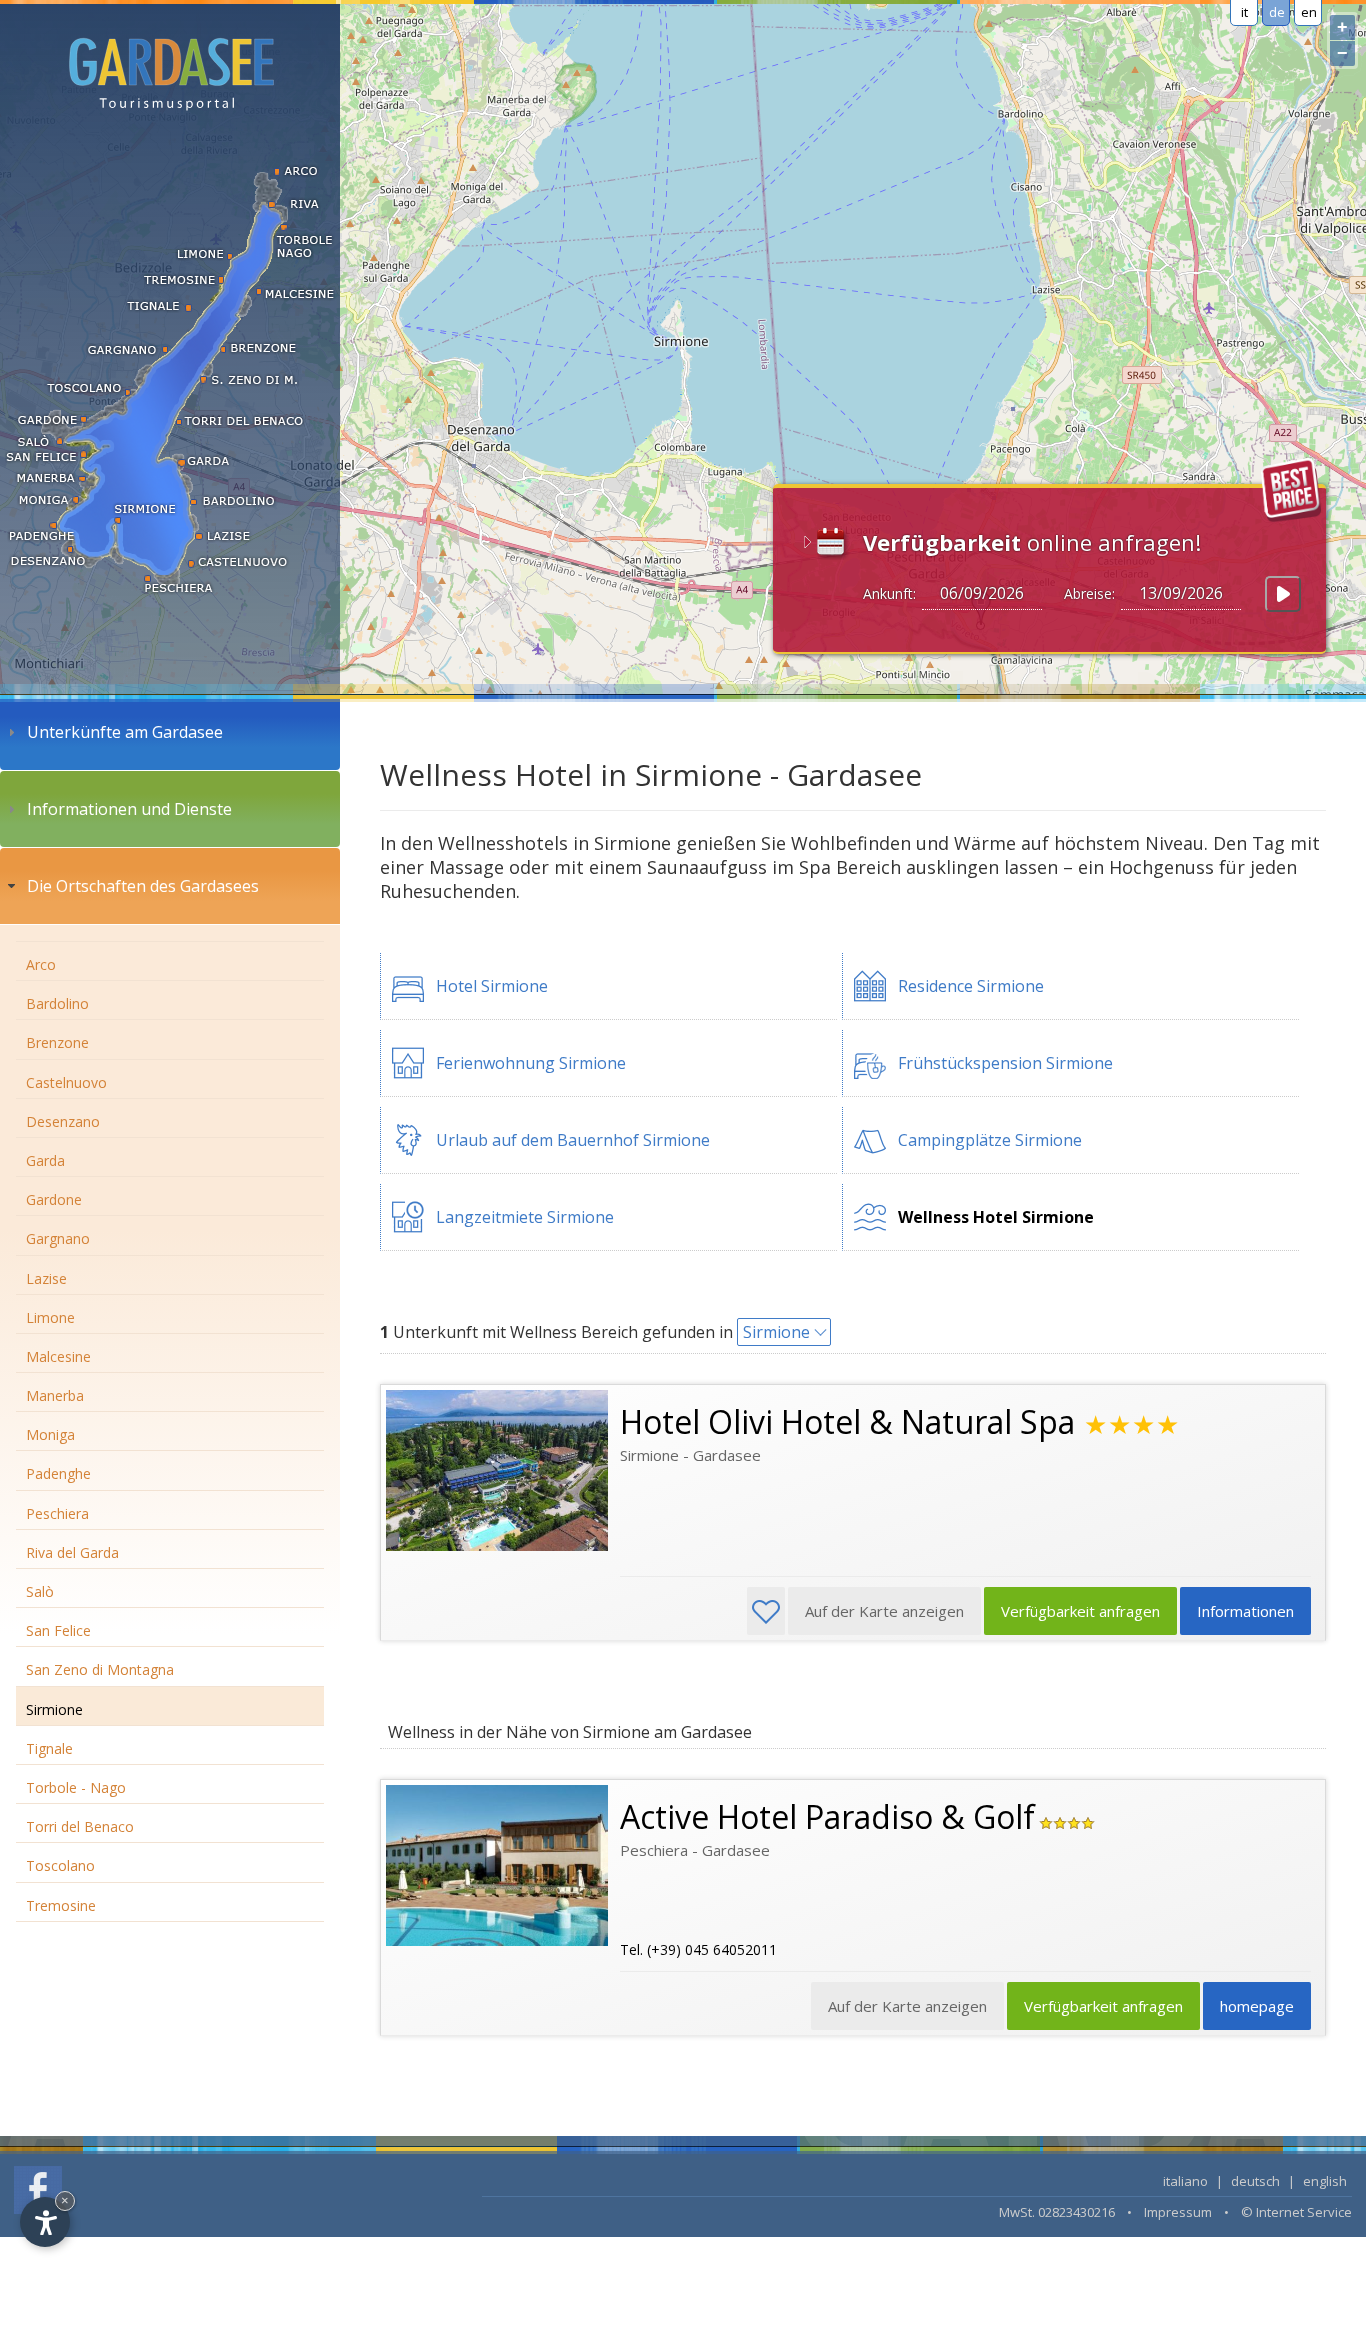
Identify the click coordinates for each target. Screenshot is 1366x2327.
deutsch (1255, 2181)
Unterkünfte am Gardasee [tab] (125, 732)
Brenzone (57, 1042)
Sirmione (54, 1709)
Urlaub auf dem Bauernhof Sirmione (573, 1140)
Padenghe (58, 1473)
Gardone (54, 1199)
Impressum (1178, 2212)
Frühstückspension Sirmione (1005, 1063)
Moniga (50, 1434)
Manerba (55, 1395)
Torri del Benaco (80, 1826)
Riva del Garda (72, 1552)
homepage (1257, 2006)
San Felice (58, 1630)
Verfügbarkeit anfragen (1080, 1611)
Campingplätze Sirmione (990, 1140)
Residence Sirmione (971, 986)
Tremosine (61, 1905)
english (1325, 2181)
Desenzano (63, 1121)
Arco (41, 964)
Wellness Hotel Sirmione (996, 1217)
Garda (45, 1160)
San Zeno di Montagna (100, 1669)
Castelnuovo (66, 1082)
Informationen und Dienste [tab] (129, 809)
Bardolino (57, 1003)
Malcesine (58, 1356)
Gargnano (58, 1238)
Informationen (1245, 1611)
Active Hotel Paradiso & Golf (827, 1816)
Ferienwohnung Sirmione (531, 1063)
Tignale (49, 1748)
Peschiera (57, 1513)
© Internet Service (1296, 2212)
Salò (40, 1591)
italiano (1185, 2181)
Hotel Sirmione (492, 986)
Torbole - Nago (76, 1787)
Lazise (46, 1278)
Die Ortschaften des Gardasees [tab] (143, 886)
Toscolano (60, 1865)
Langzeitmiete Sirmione (525, 1217)
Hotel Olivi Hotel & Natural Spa (847, 1421)
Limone (50, 1317)
